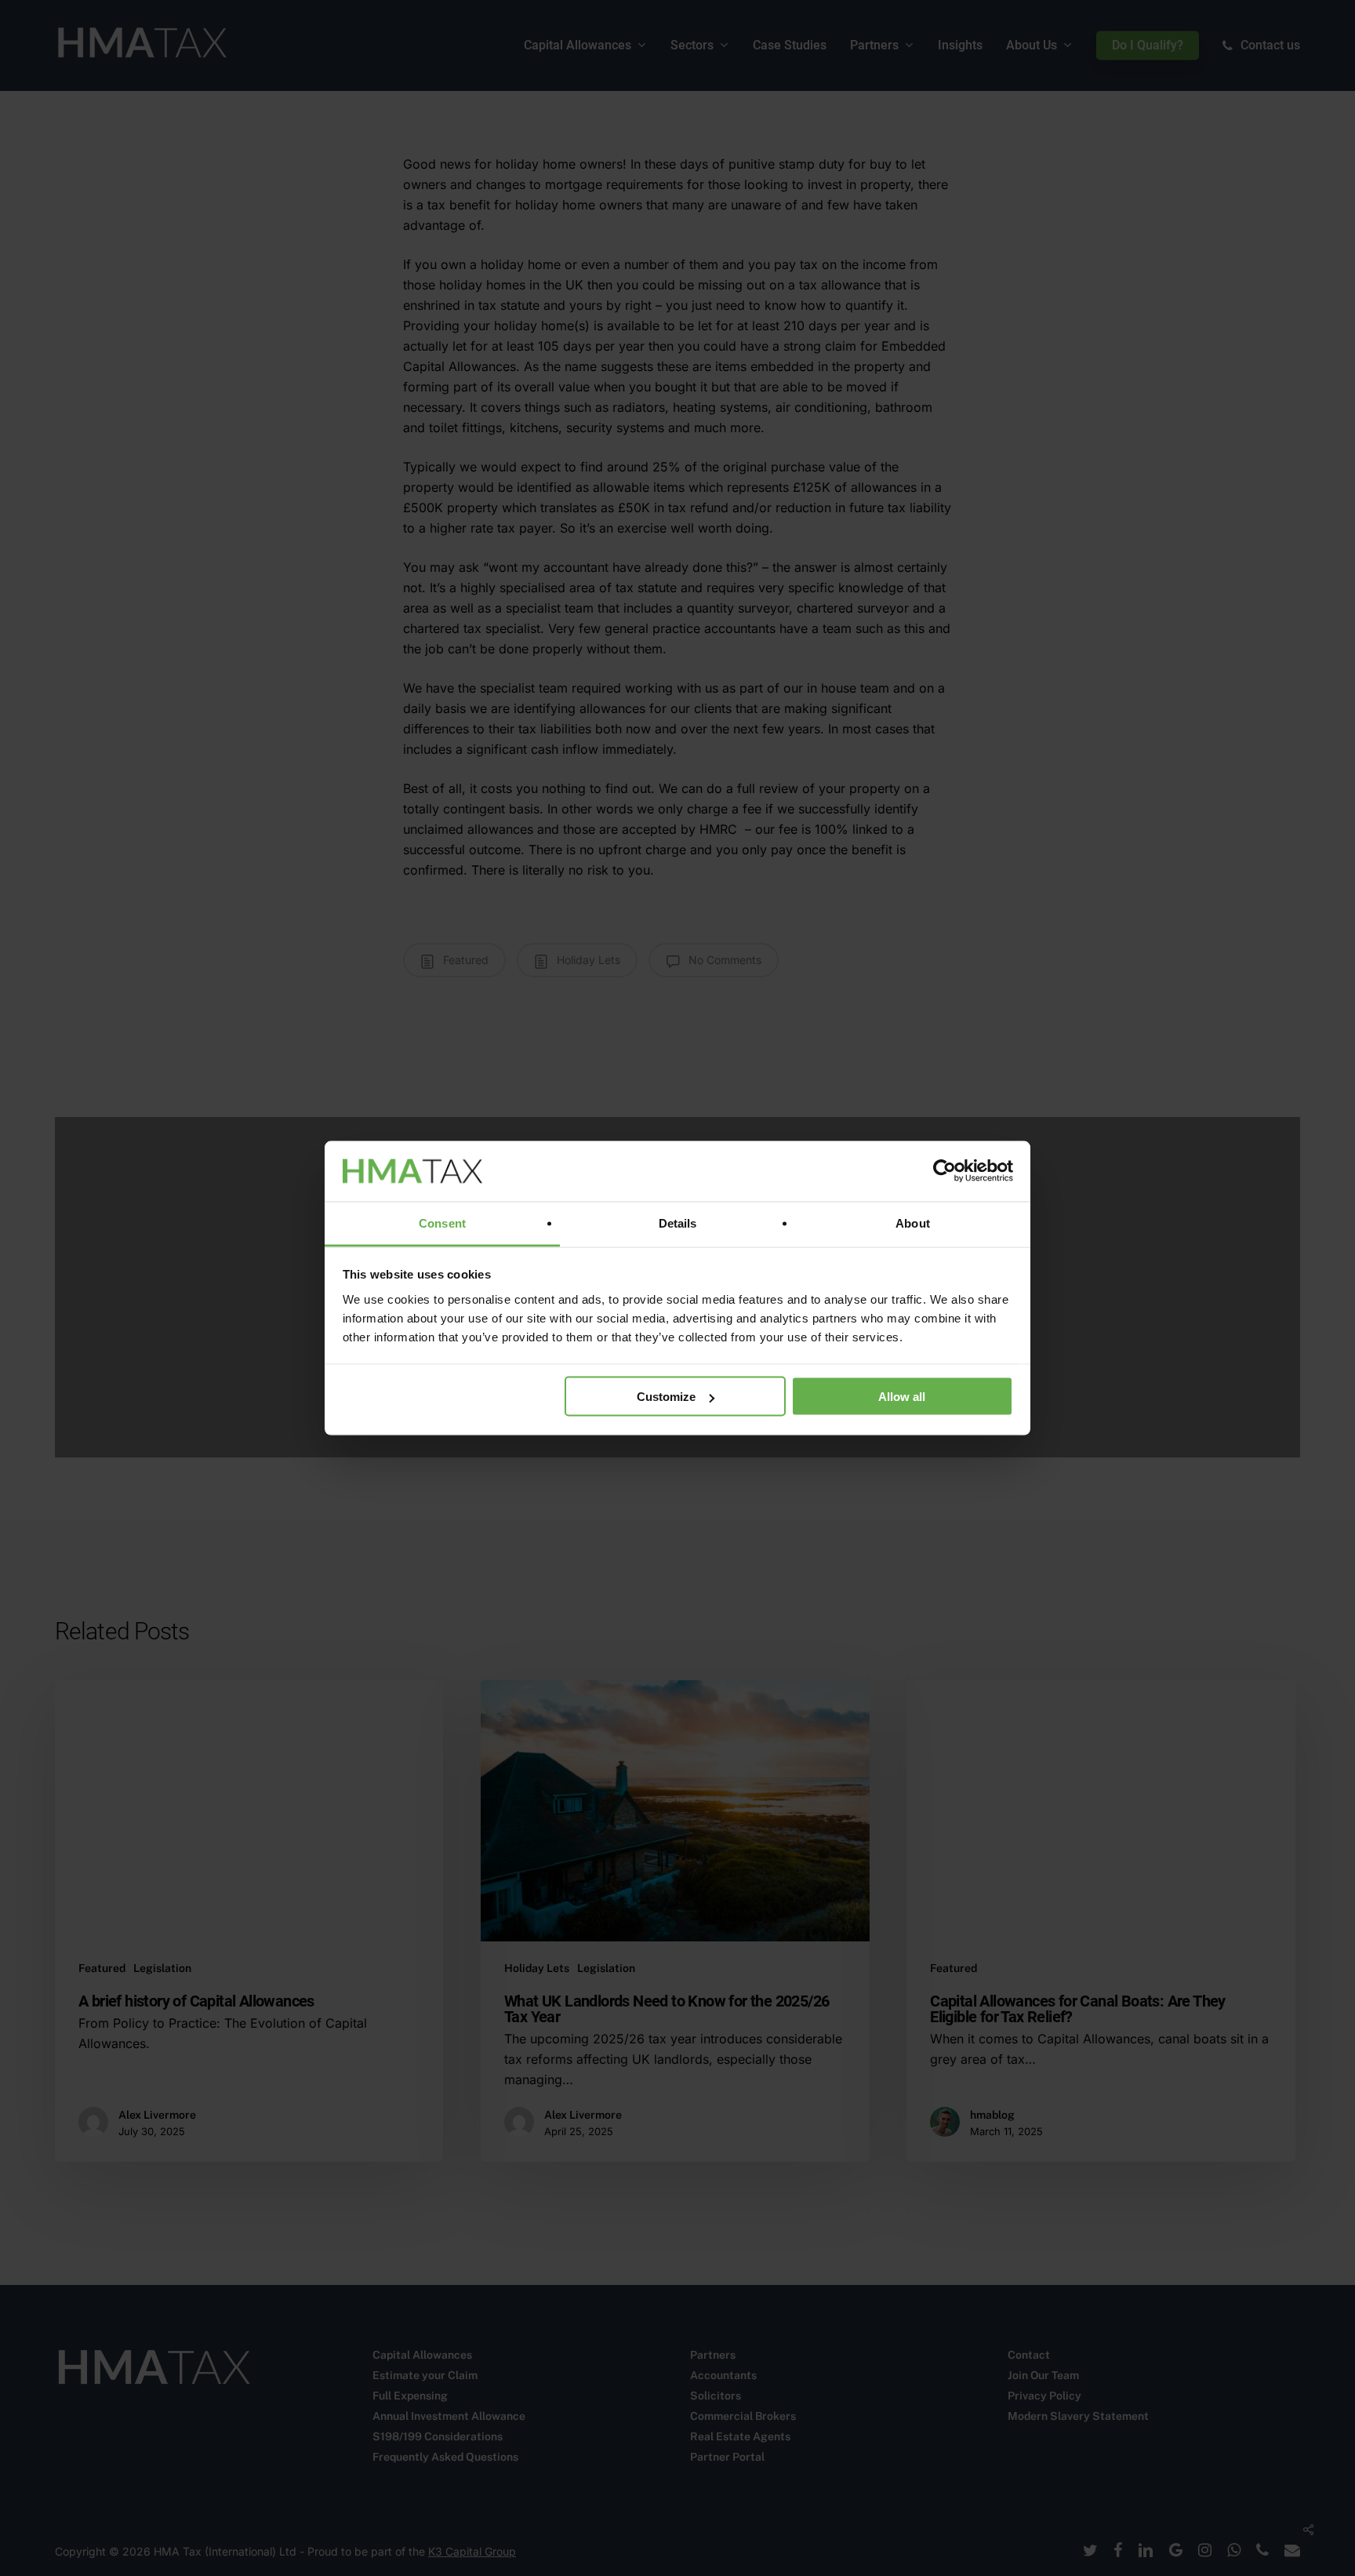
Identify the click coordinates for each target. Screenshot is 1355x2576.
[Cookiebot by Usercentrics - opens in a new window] (945, 1171)
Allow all (902, 1397)
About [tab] (913, 1223)
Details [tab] (678, 1223)
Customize (666, 1397)
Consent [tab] (442, 1223)
